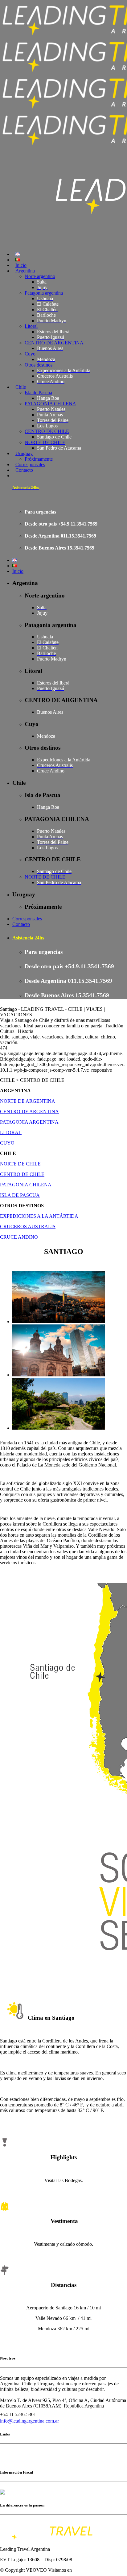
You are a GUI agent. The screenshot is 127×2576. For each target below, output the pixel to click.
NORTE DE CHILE (20, 1164)
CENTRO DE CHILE (22, 1174)
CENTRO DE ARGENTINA (29, 1111)
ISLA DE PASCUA (20, 1195)
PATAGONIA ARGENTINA (29, 1122)
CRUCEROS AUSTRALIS (28, 1226)
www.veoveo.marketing (96, 2570)
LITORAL (11, 1132)
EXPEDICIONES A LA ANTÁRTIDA (39, 1216)
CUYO (7, 1143)
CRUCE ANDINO (19, 1237)
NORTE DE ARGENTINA (28, 1101)
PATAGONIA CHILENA (26, 1185)
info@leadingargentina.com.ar (29, 2421)
